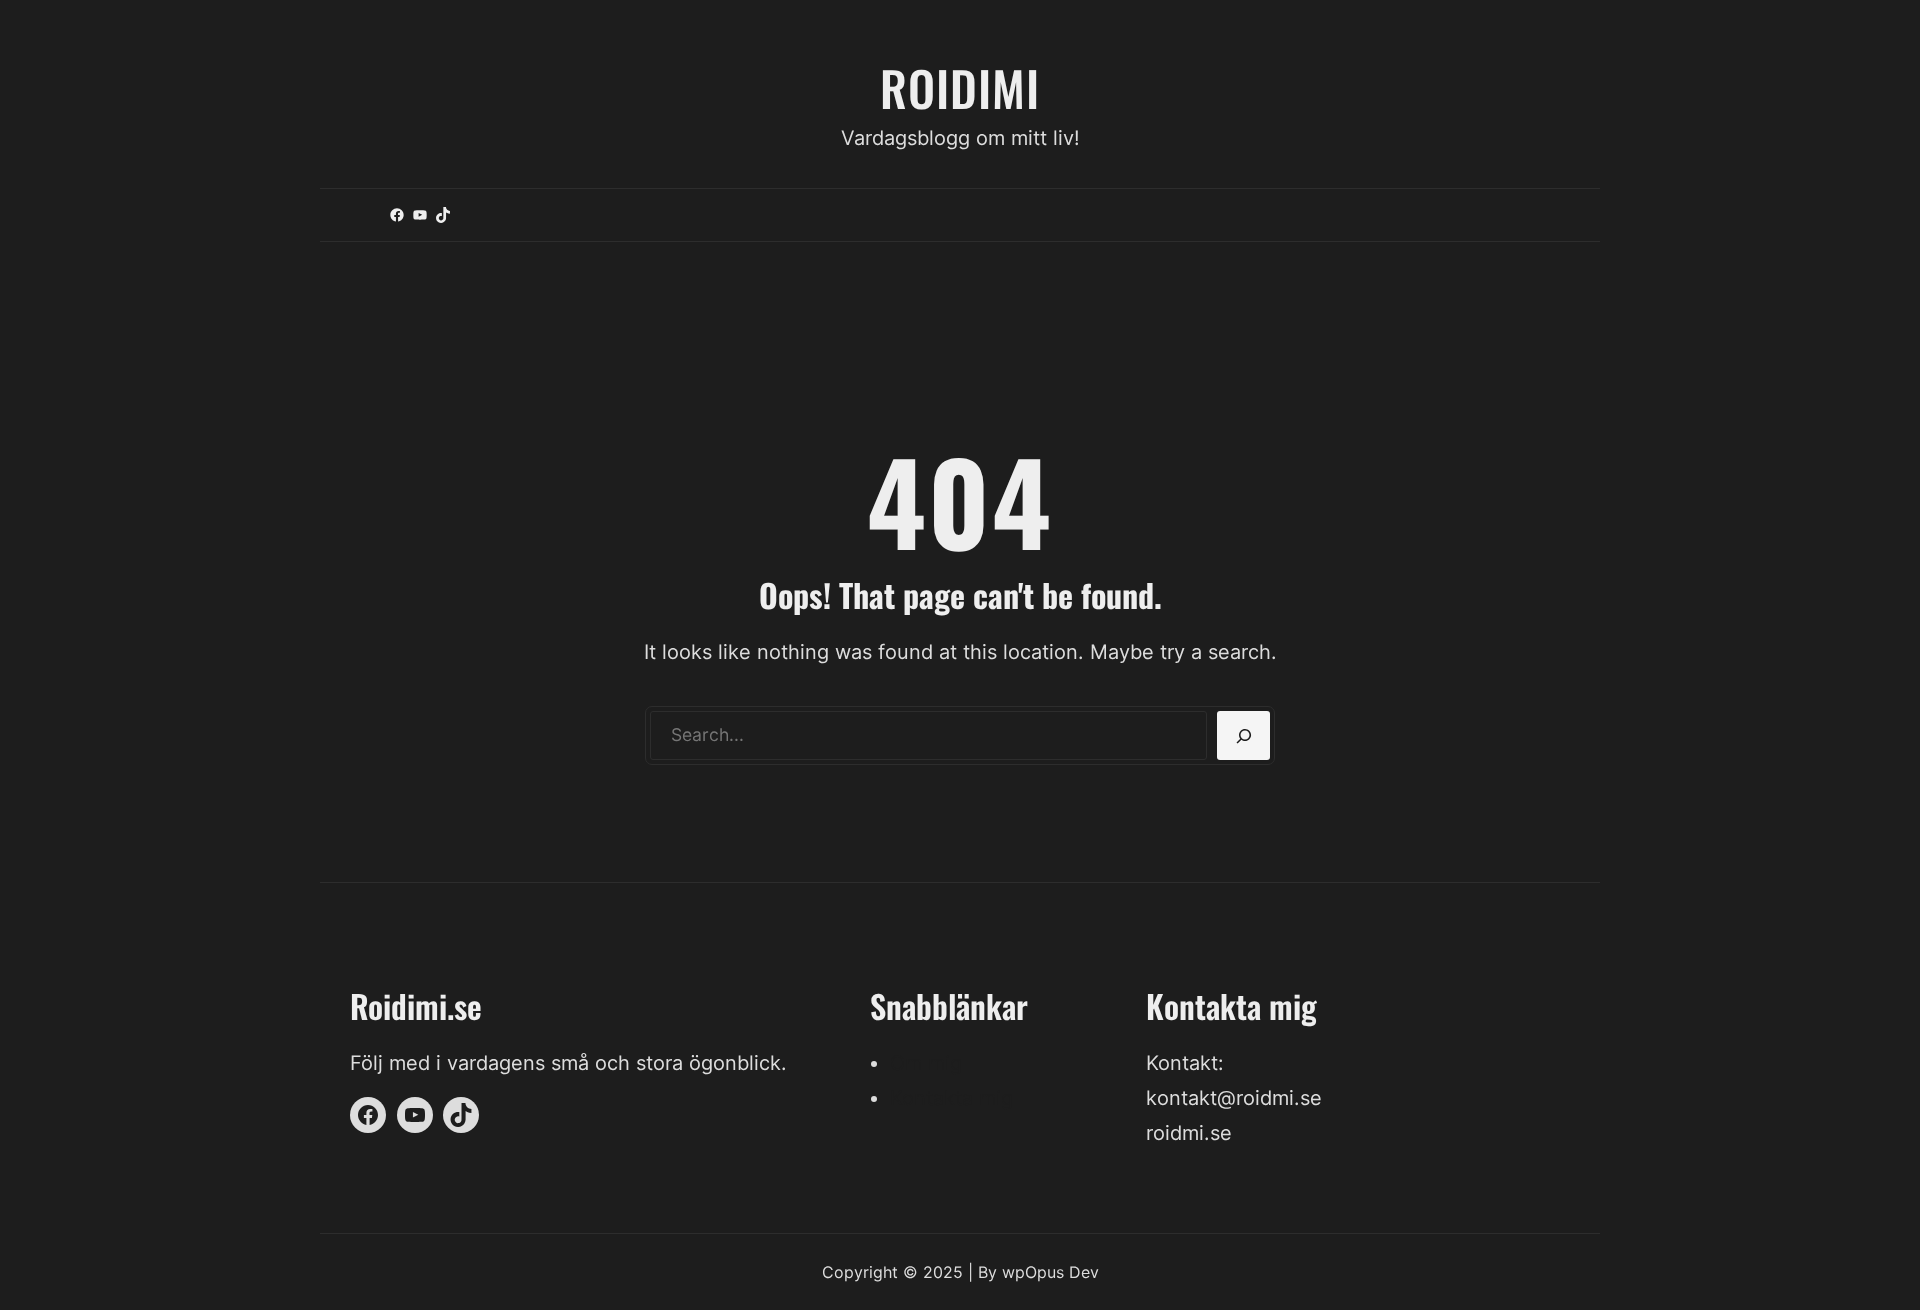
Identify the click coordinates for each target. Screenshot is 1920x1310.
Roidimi (960, 87)
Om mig (926, 1063)
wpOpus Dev (1050, 1272)
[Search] (1243, 736)
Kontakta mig (951, 1098)
